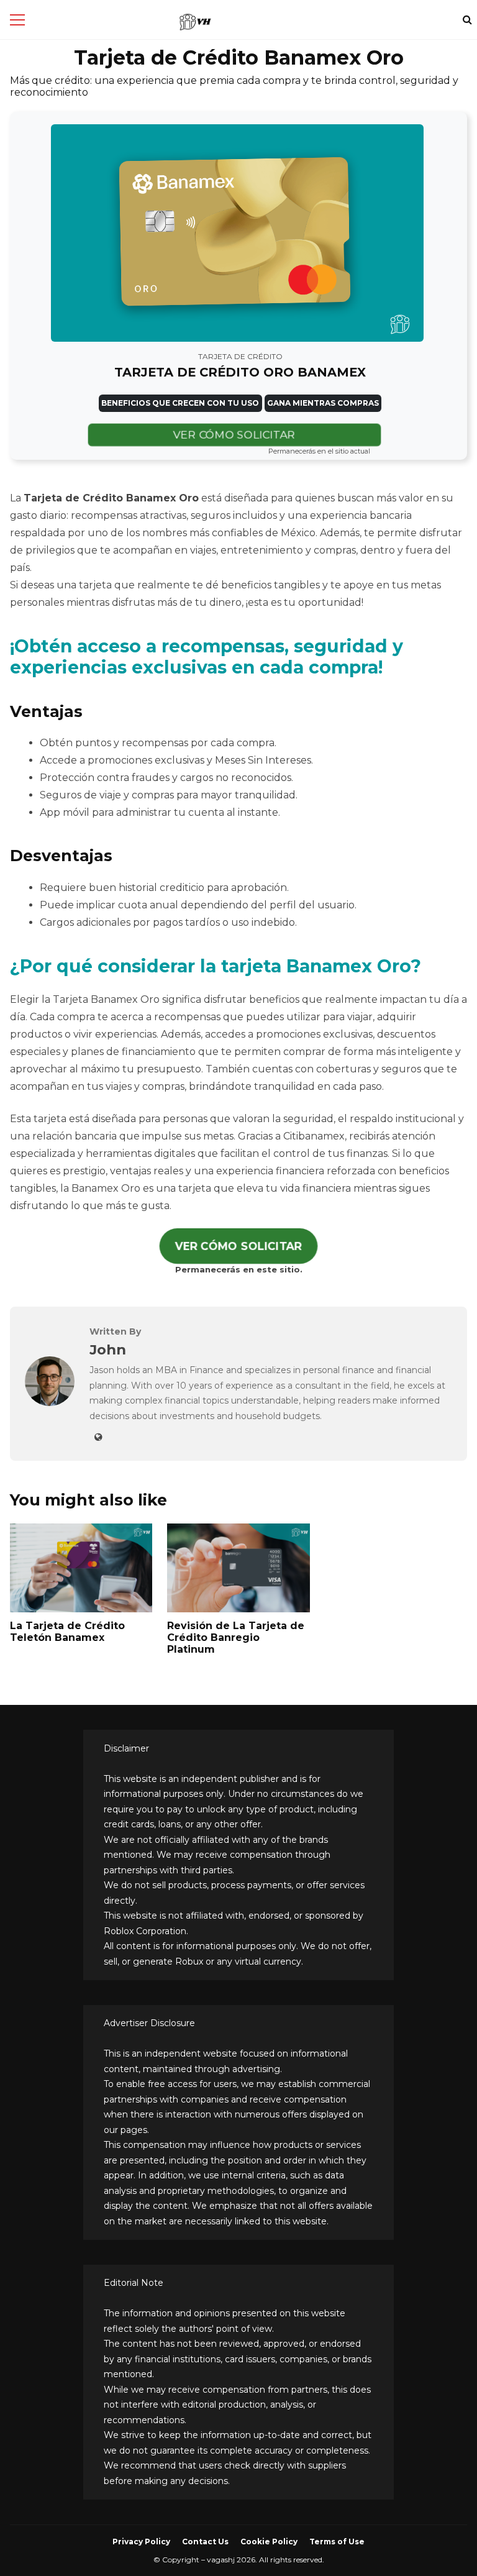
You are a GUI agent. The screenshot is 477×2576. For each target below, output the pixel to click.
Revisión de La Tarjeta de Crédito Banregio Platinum (236, 1637)
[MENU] (17, 20)
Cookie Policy (269, 2542)
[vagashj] (195, 22)
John (108, 1350)
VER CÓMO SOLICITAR (234, 435)
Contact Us (205, 2542)
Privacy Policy (141, 2542)
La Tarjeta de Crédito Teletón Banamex (67, 1632)
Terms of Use (337, 2542)
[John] (50, 1403)
